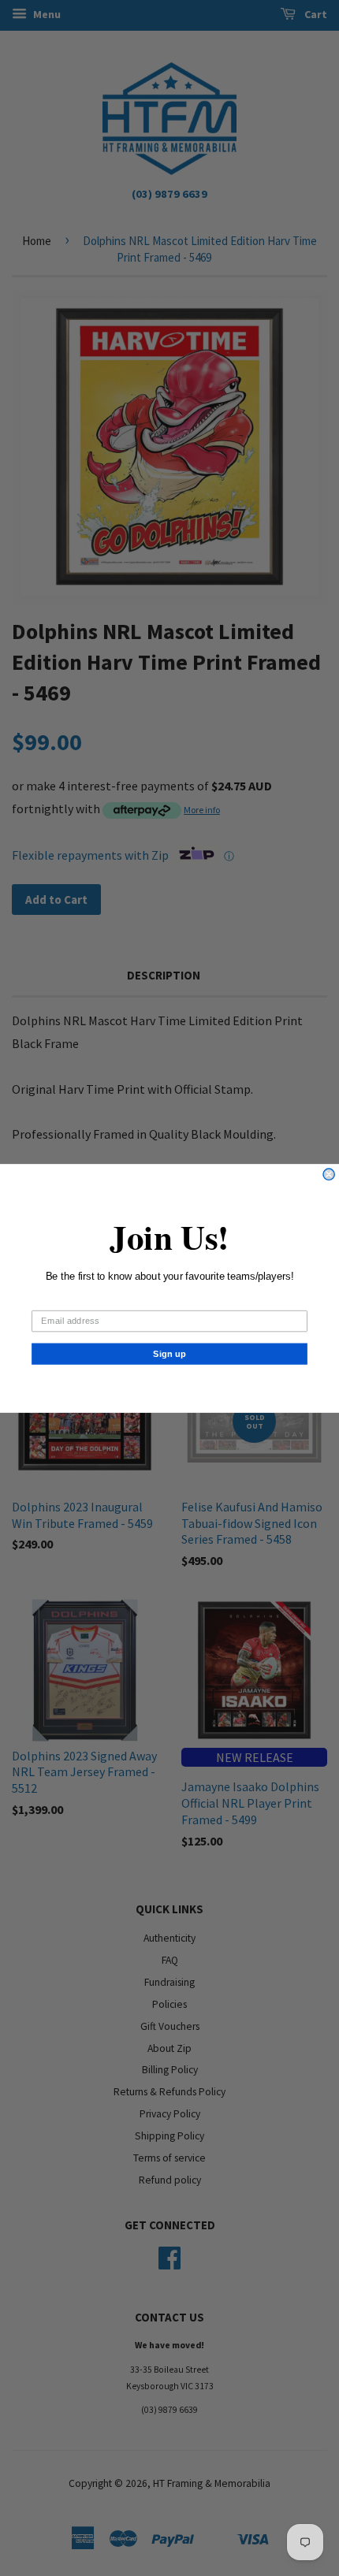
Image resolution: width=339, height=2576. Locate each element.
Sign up (169, 1353)
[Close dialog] (329, 1174)
